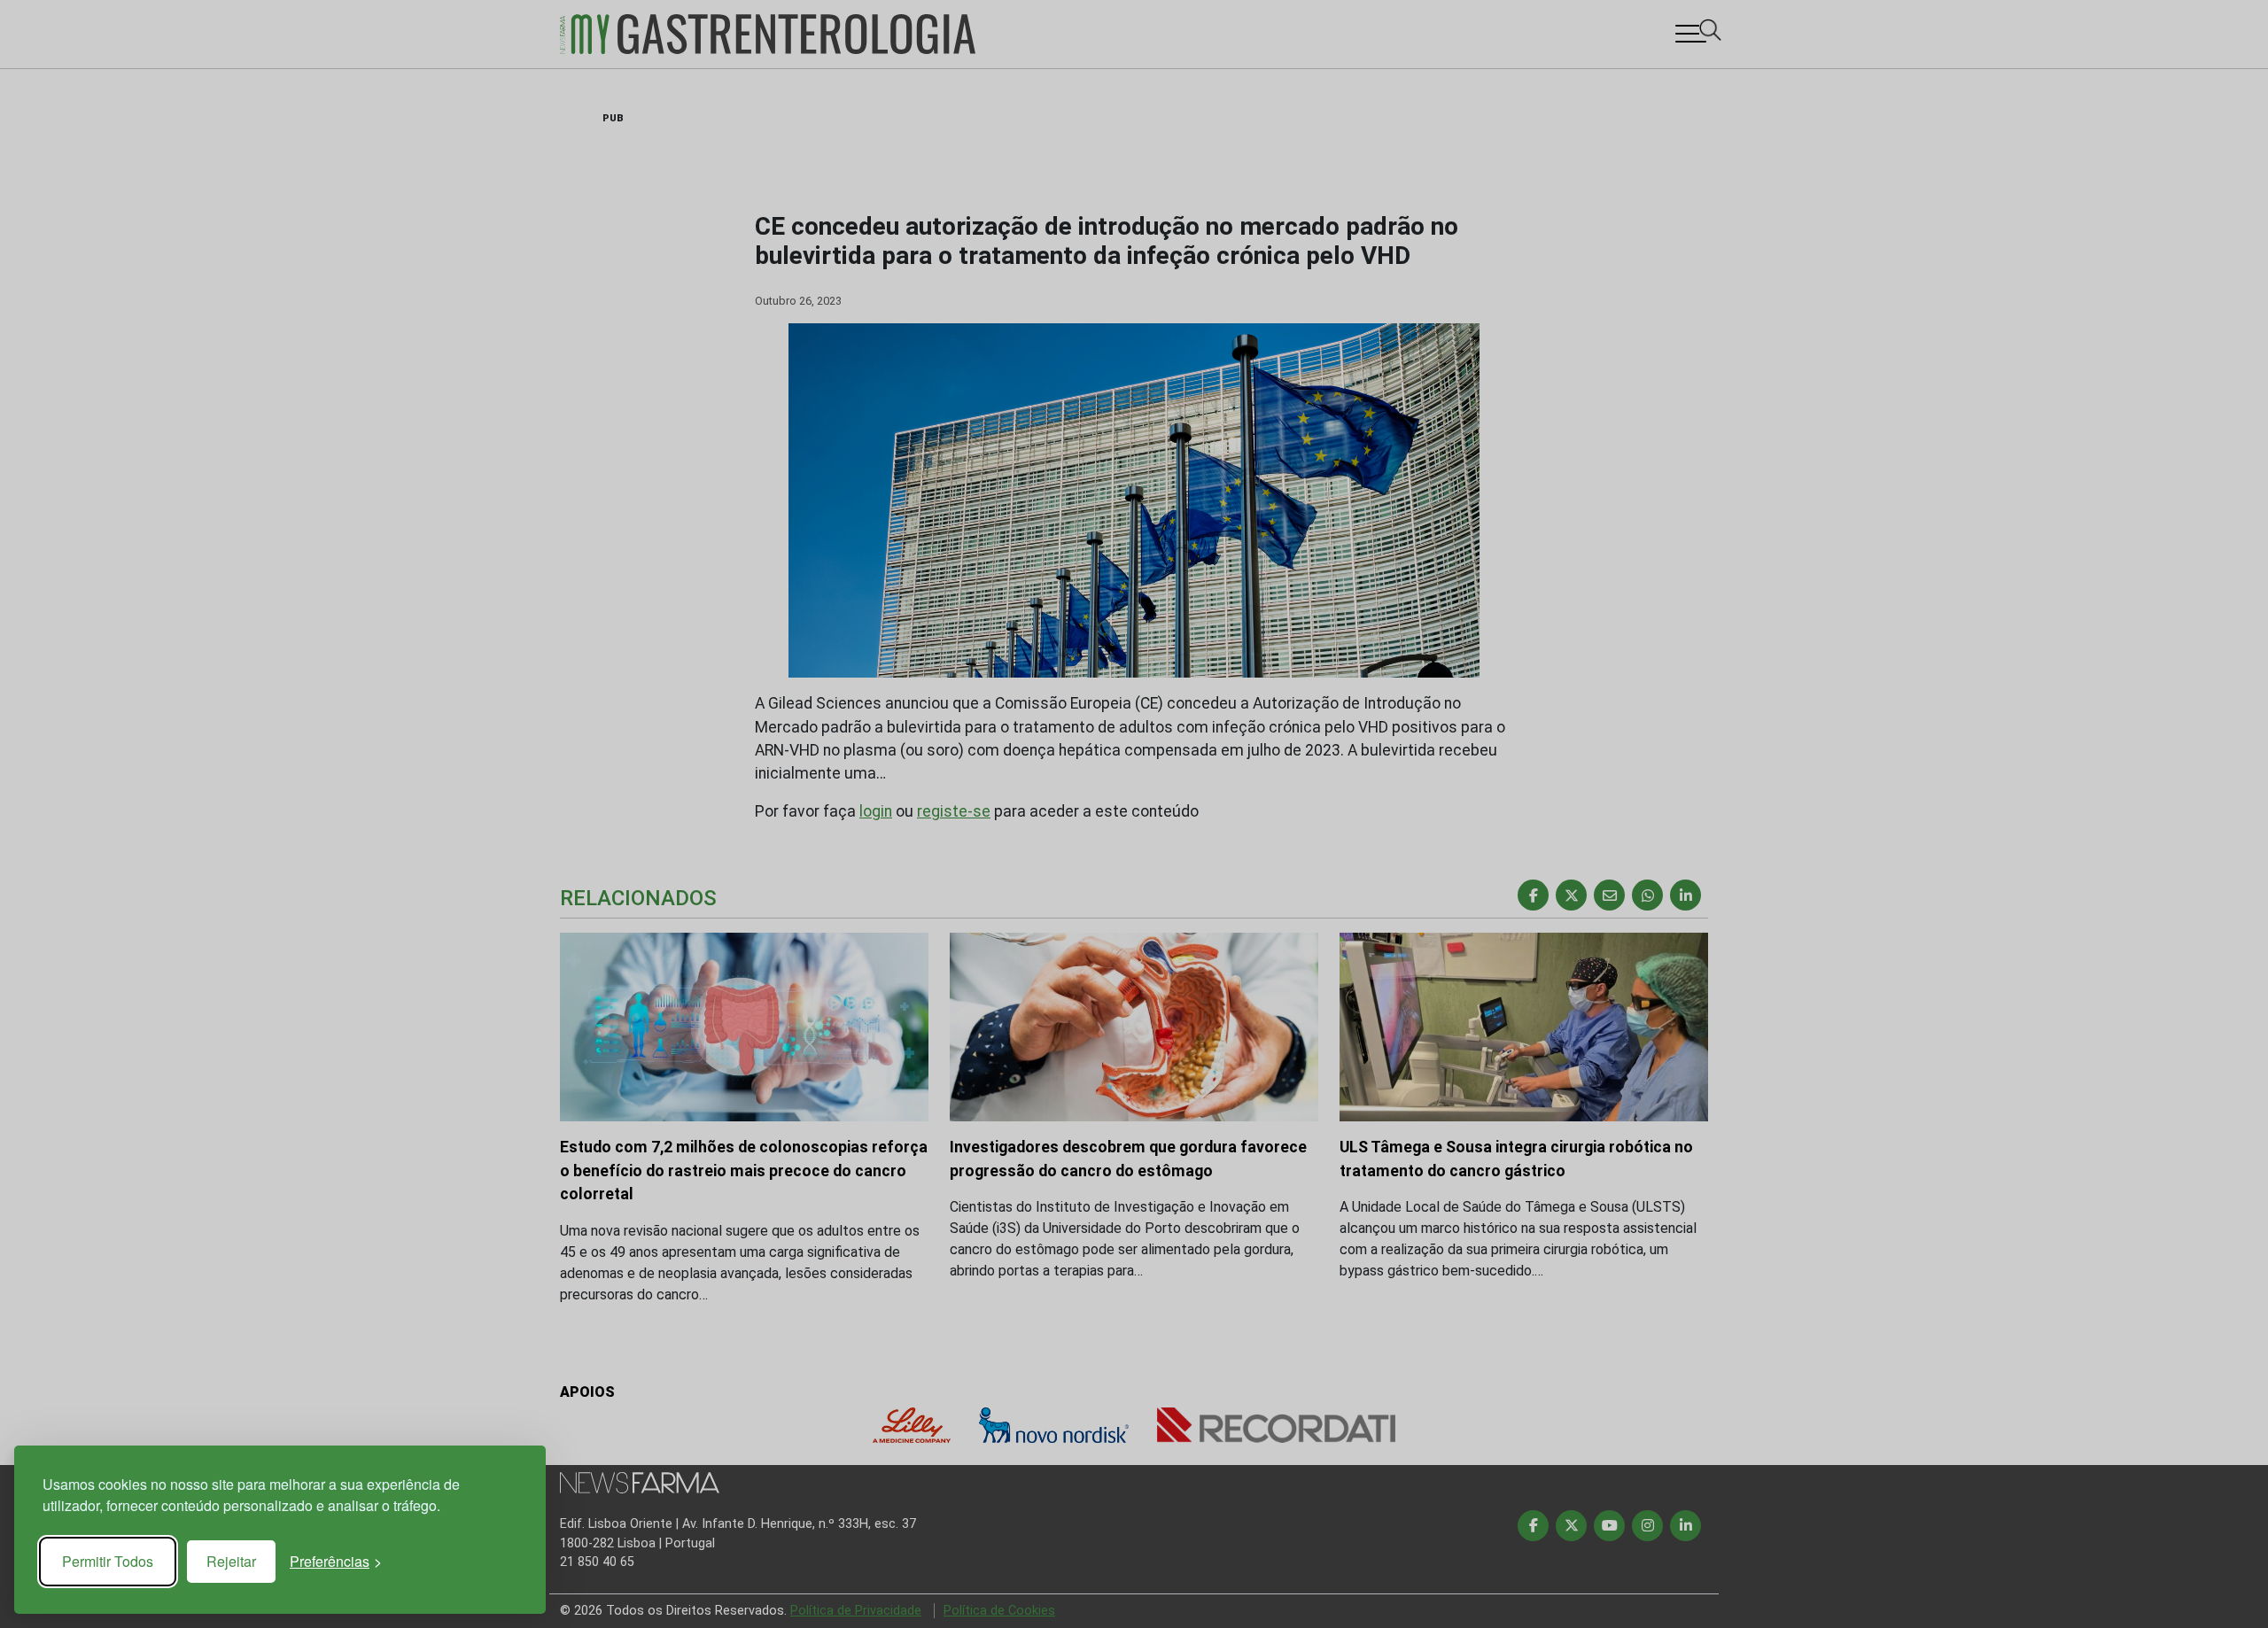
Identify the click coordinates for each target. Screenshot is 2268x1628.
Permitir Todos (108, 1561)
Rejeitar (231, 1561)
